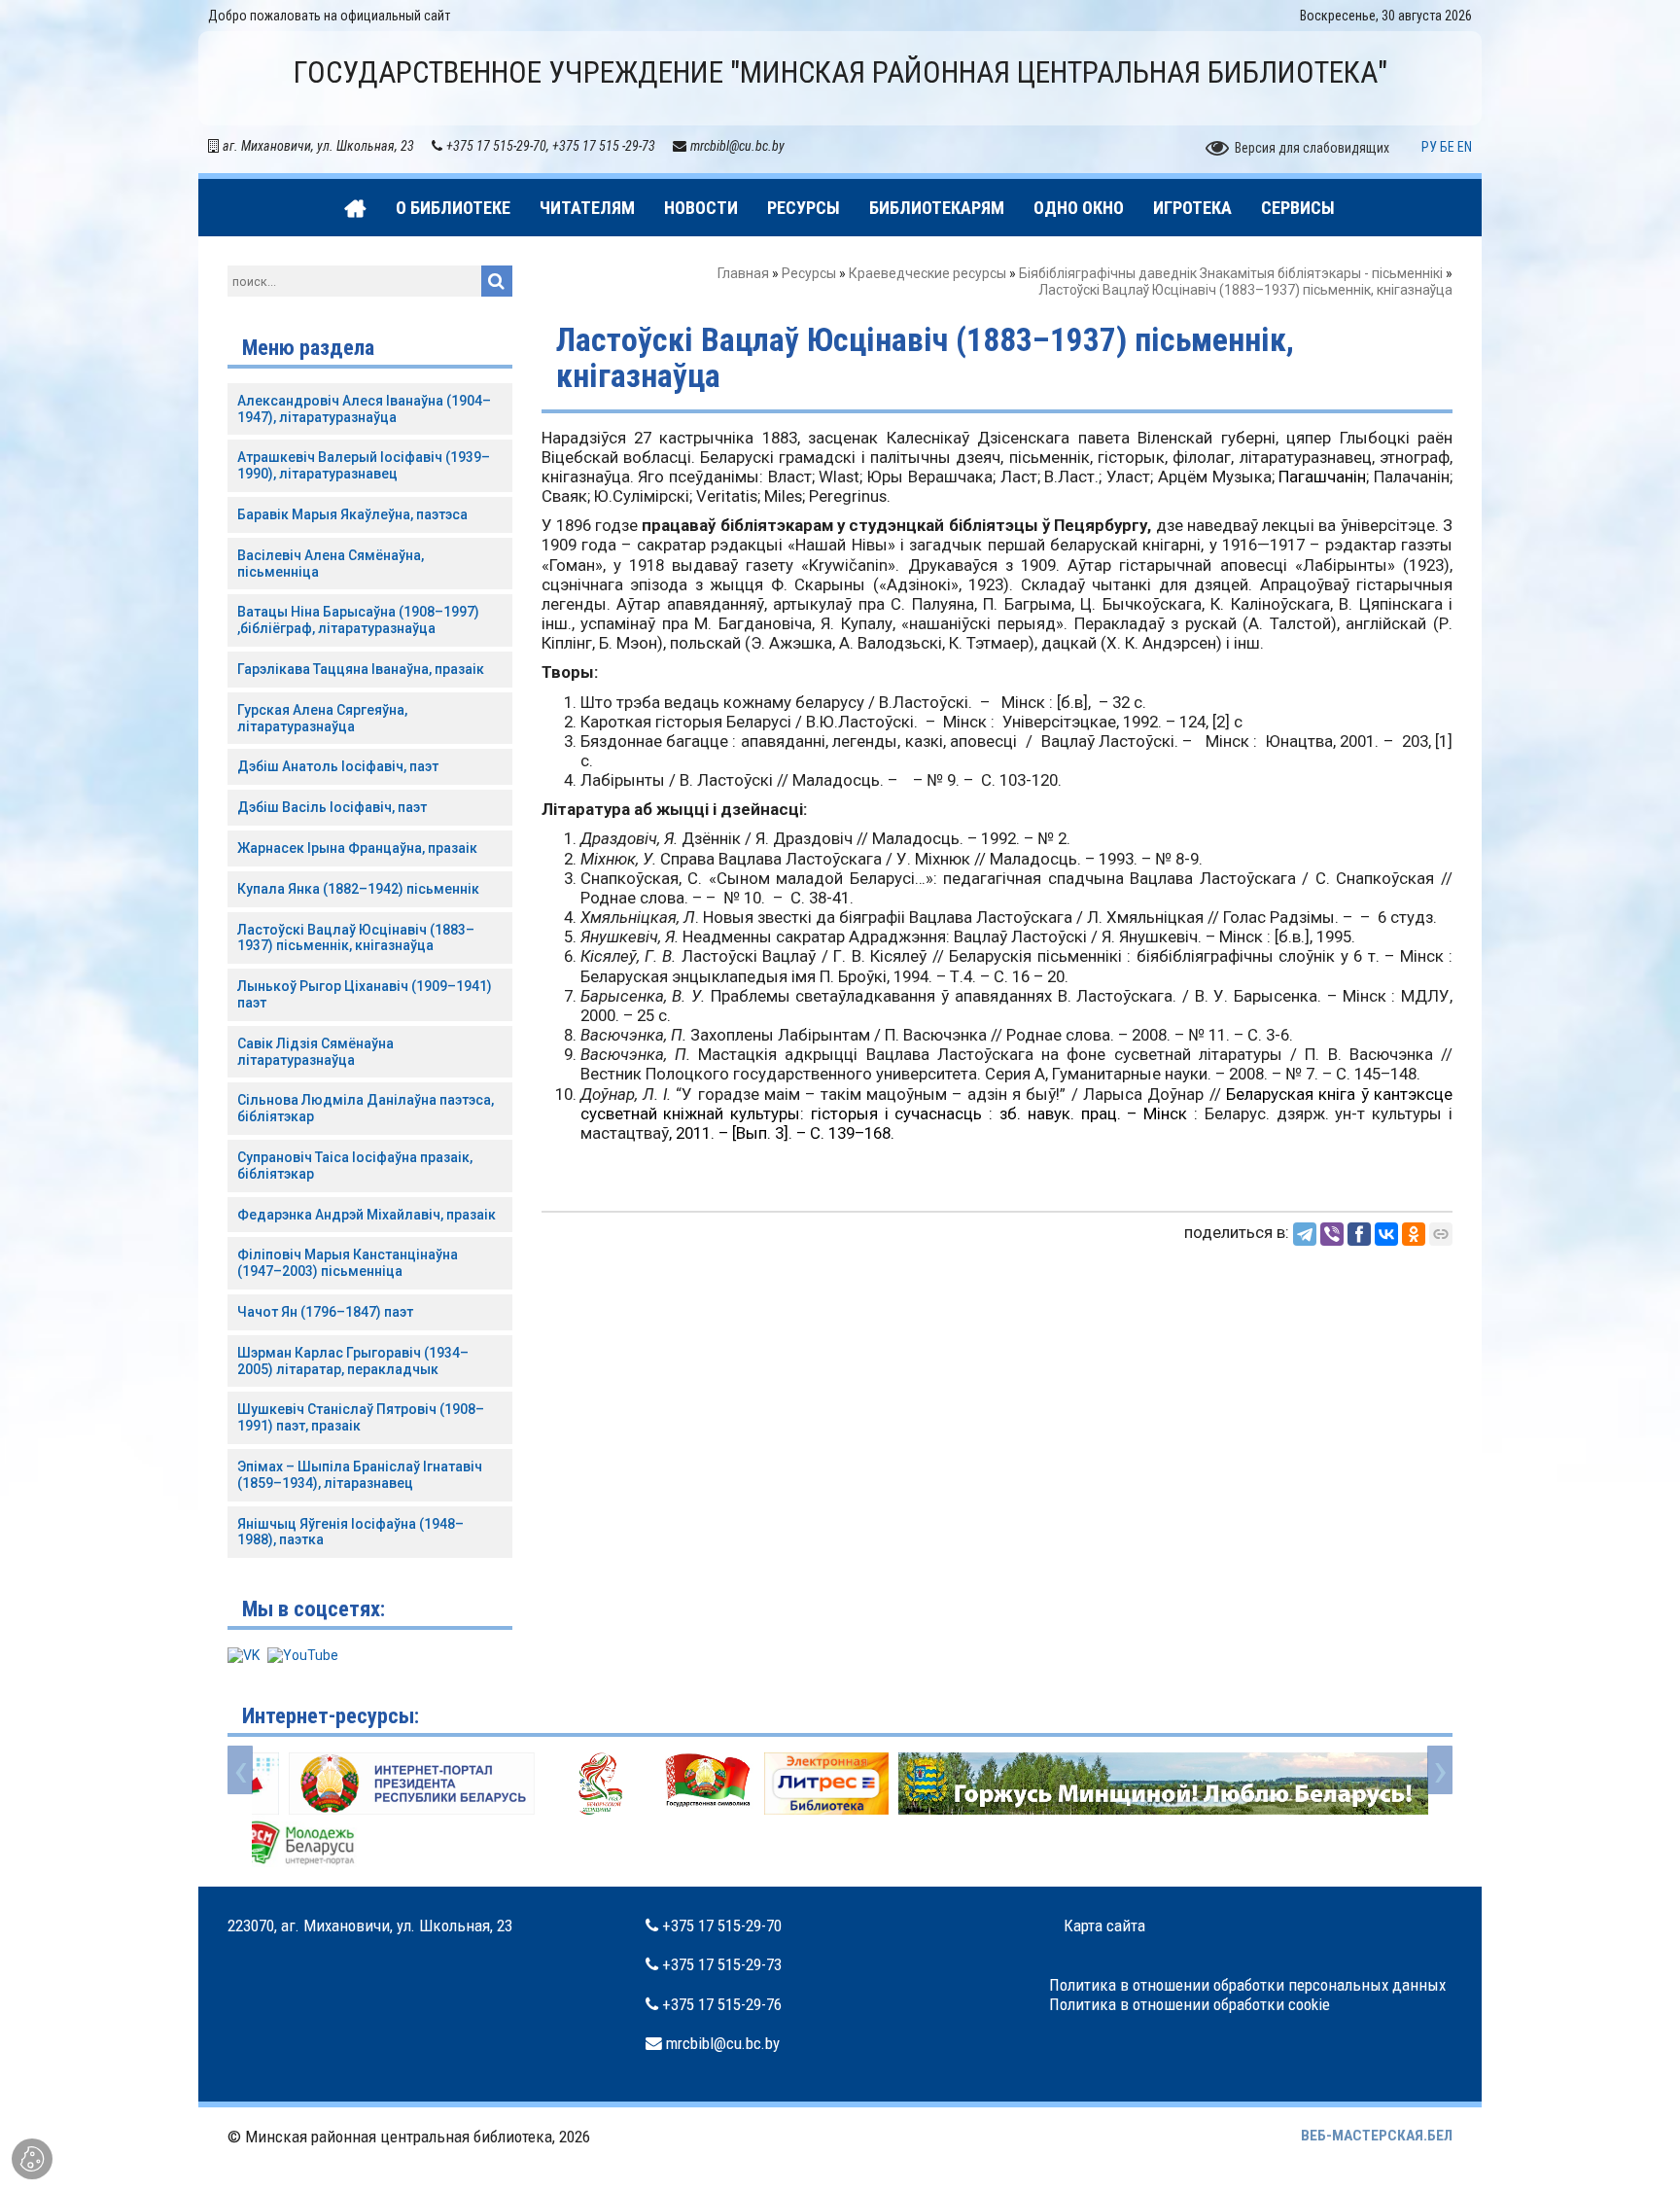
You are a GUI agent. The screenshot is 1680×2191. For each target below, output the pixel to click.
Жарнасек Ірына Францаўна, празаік (357, 848)
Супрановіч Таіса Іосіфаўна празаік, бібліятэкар (355, 1166)
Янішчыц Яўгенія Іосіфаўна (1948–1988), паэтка (350, 1532)
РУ (1429, 147)
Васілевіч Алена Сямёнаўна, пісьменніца (331, 564)
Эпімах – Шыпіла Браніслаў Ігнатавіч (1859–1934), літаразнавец (360, 1475)
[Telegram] (1305, 1234)
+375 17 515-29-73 (722, 1964)
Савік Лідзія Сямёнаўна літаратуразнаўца (315, 1052)
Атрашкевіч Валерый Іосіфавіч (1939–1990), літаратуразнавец (364, 465)
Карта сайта (1104, 1926)
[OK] (1414, 1234)
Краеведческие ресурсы (927, 273)
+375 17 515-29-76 (722, 2004)
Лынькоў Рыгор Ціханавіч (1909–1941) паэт (365, 994)
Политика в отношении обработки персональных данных (1247, 1985)
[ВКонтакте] (1386, 1234)
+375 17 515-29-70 (722, 1926)
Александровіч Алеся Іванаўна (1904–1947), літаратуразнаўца (364, 409)
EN (1465, 147)
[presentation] (240, 1770)
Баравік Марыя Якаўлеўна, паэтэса (352, 514)
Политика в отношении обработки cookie (1190, 2004)
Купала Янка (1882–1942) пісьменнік (358, 889)
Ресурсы (809, 273)
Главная (743, 273)
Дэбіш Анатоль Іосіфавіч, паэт (338, 766)
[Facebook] (1359, 1234)
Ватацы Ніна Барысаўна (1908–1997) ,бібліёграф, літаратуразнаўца (358, 620)
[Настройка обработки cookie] (32, 2159)
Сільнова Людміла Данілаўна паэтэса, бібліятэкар (366, 1108)
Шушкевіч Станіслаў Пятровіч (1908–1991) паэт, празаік (361, 1417)
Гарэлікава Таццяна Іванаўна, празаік (361, 669)
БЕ (1447, 147)
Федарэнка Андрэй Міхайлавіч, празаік (367, 1215)
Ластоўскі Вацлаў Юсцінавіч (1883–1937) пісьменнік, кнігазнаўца (356, 938)
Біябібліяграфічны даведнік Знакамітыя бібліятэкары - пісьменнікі (1231, 273)
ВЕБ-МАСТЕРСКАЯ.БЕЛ (1377, 2136)
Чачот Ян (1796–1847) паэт (325, 1312)
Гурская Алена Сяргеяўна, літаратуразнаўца (322, 718)
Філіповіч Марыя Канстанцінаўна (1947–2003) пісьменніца (348, 1263)
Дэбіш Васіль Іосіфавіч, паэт (332, 807)
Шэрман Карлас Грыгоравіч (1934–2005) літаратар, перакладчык (353, 1361)
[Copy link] (1441, 1234)
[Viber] (1332, 1234)
